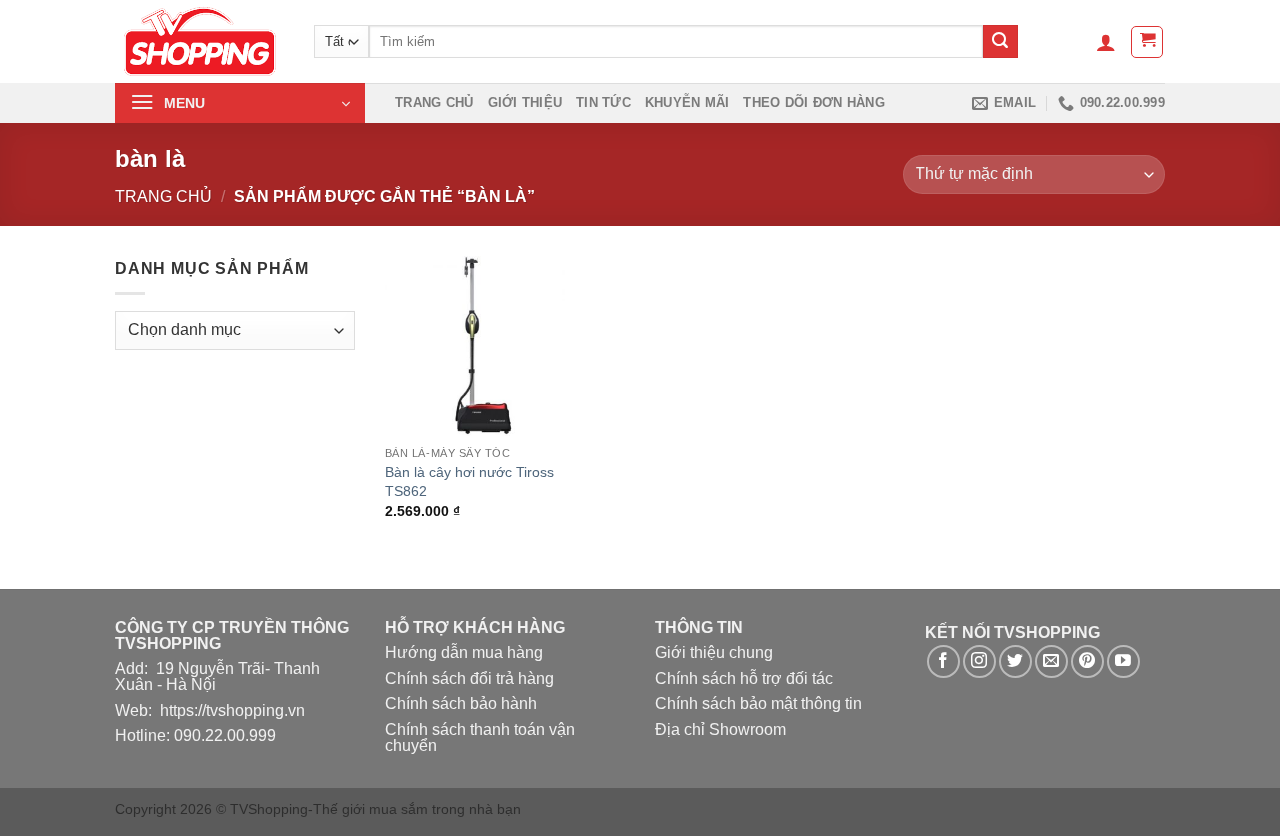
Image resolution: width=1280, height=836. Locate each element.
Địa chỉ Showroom (720, 729)
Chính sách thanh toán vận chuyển (480, 737)
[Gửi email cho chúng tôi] (1051, 661)
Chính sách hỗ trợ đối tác (744, 678)
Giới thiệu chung (714, 652)
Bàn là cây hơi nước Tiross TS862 (469, 481)
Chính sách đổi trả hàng (469, 678)
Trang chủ (434, 102)
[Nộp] (1000, 42)
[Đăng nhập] (1106, 42)
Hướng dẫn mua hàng (464, 652)
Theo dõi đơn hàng (813, 102)
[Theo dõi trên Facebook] (943, 661)
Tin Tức (603, 102)
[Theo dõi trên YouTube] (1123, 661)
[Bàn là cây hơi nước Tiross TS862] (475, 346)
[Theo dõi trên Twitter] (1015, 661)
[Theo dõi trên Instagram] (979, 661)
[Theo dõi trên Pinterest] (1087, 661)
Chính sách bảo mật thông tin (758, 703)
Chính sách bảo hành (461, 703)
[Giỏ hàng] (1147, 42)
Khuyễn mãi (687, 102)
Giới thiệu (525, 102)
